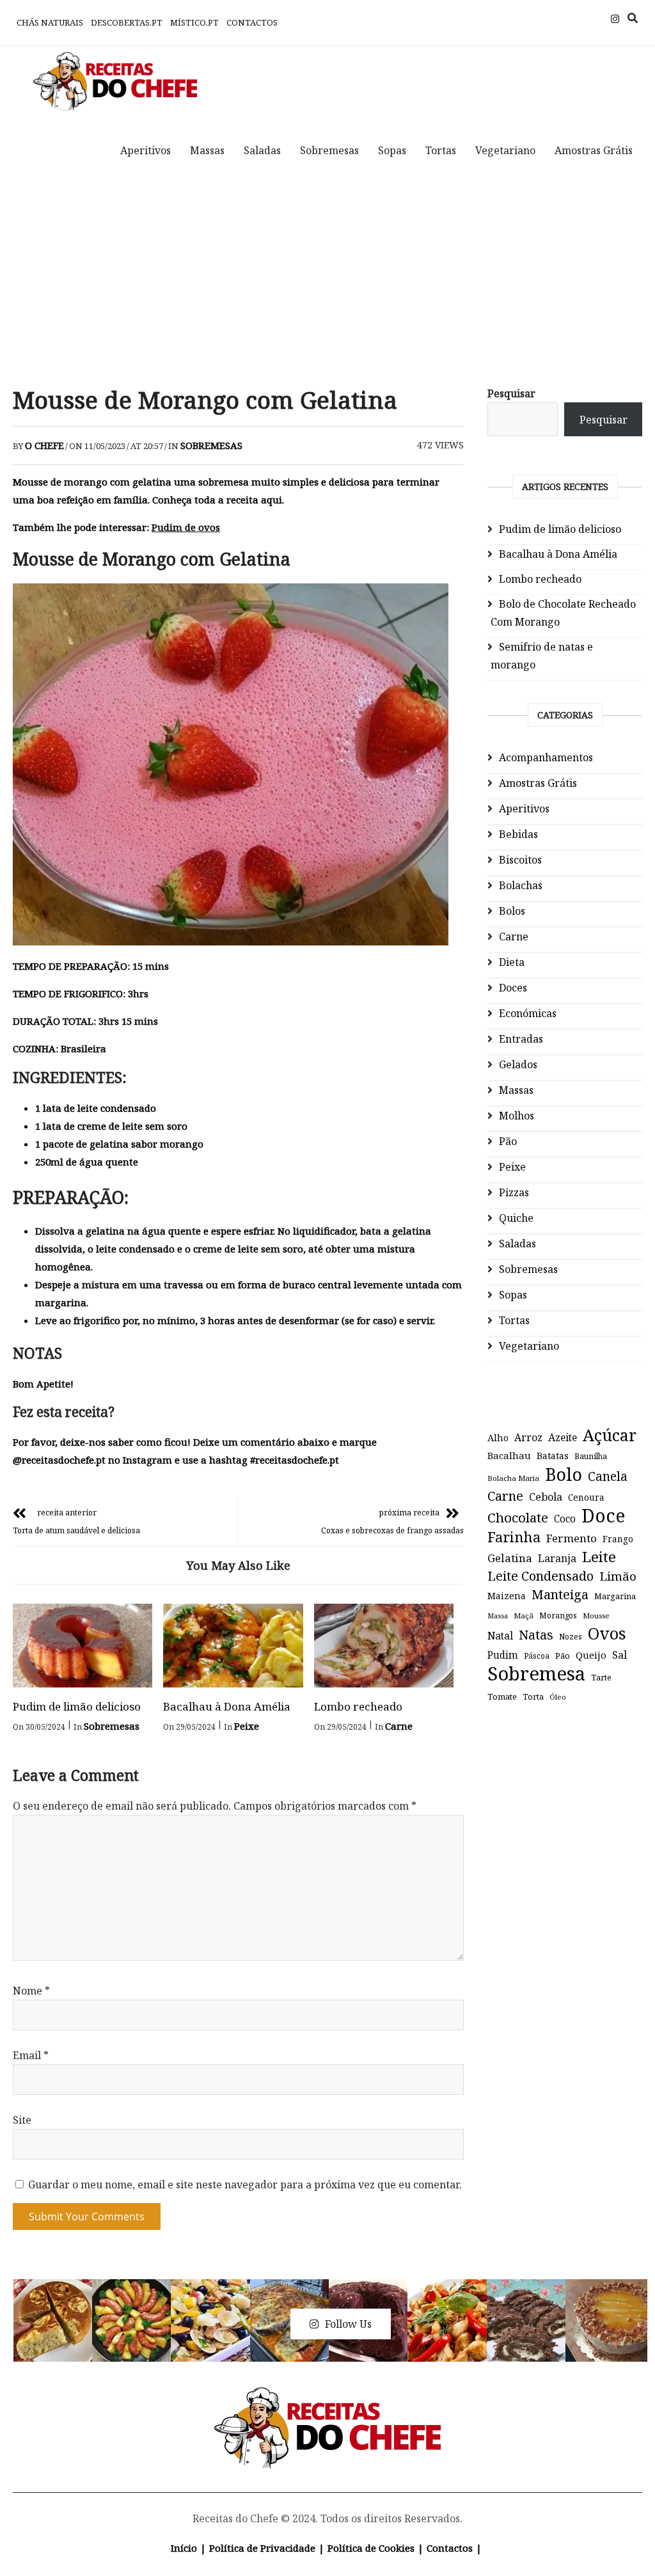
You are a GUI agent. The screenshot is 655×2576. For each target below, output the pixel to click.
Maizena (507, 1596)
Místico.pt (194, 22)
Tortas (441, 150)
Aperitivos (146, 150)
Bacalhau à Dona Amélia (227, 1706)
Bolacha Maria (513, 1478)
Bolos (512, 911)
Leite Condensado (541, 1576)
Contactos (252, 22)
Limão (618, 1576)
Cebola (546, 1497)
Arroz (528, 1437)
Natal (500, 1636)
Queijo (591, 1655)
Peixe (247, 1726)
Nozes (571, 1637)
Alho (498, 1437)
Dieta (512, 962)
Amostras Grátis (594, 150)
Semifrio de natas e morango (542, 656)
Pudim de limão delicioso (77, 1706)
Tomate (502, 1696)
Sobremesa (536, 1673)
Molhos (517, 1116)
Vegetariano (505, 150)
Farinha (514, 1537)
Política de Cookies (371, 2548)
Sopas (392, 150)
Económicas (528, 1013)
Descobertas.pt (127, 22)
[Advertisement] (327, 277)
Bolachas (521, 885)
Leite (599, 1557)
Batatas (553, 1456)
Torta (533, 1696)
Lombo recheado (358, 1706)
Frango (618, 1539)
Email (31, 2055)
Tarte (601, 1678)
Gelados (518, 1064)
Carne (399, 1726)
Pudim (503, 1655)
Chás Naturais (50, 22)
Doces (513, 988)
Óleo (558, 1697)
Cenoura (586, 1497)
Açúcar (610, 1435)
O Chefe (44, 445)
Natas (536, 1635)
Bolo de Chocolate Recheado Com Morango (563, 613)
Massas (207, 150)
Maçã (524, 1616)
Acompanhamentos (546, 757)
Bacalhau (509, 1455)
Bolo (564, 1474)
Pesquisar (511, 393)
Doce (603, 1515)
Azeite (563, 1437)
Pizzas (514, 1192)
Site (22, 2120)
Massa (498, 1616)
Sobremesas (329, 150)
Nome (31, 1991)
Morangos (558, 1616)
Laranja (557, 1558)
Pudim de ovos (186, 527)
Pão (508, 1141)
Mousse (596, 1616)
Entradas (521, 1039)
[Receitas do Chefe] (328, 2402)
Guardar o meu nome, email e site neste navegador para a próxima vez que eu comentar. (245, 2185)
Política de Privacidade (262, 2548)
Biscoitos (520, 860)
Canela (608, 1476)
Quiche (516, 1218)
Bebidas (518, 834)
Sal (619, 1655)
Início (184, 2548)
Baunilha (591, 1456)
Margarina (615, 1596)
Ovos (607, 1634)
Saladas (262, 150)
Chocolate (518, 1517)
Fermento (572, 1538)
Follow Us (348, 2324)
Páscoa (537, 1655)
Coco (565, 1519)
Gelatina (510, 1558)
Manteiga (560, 1594)
